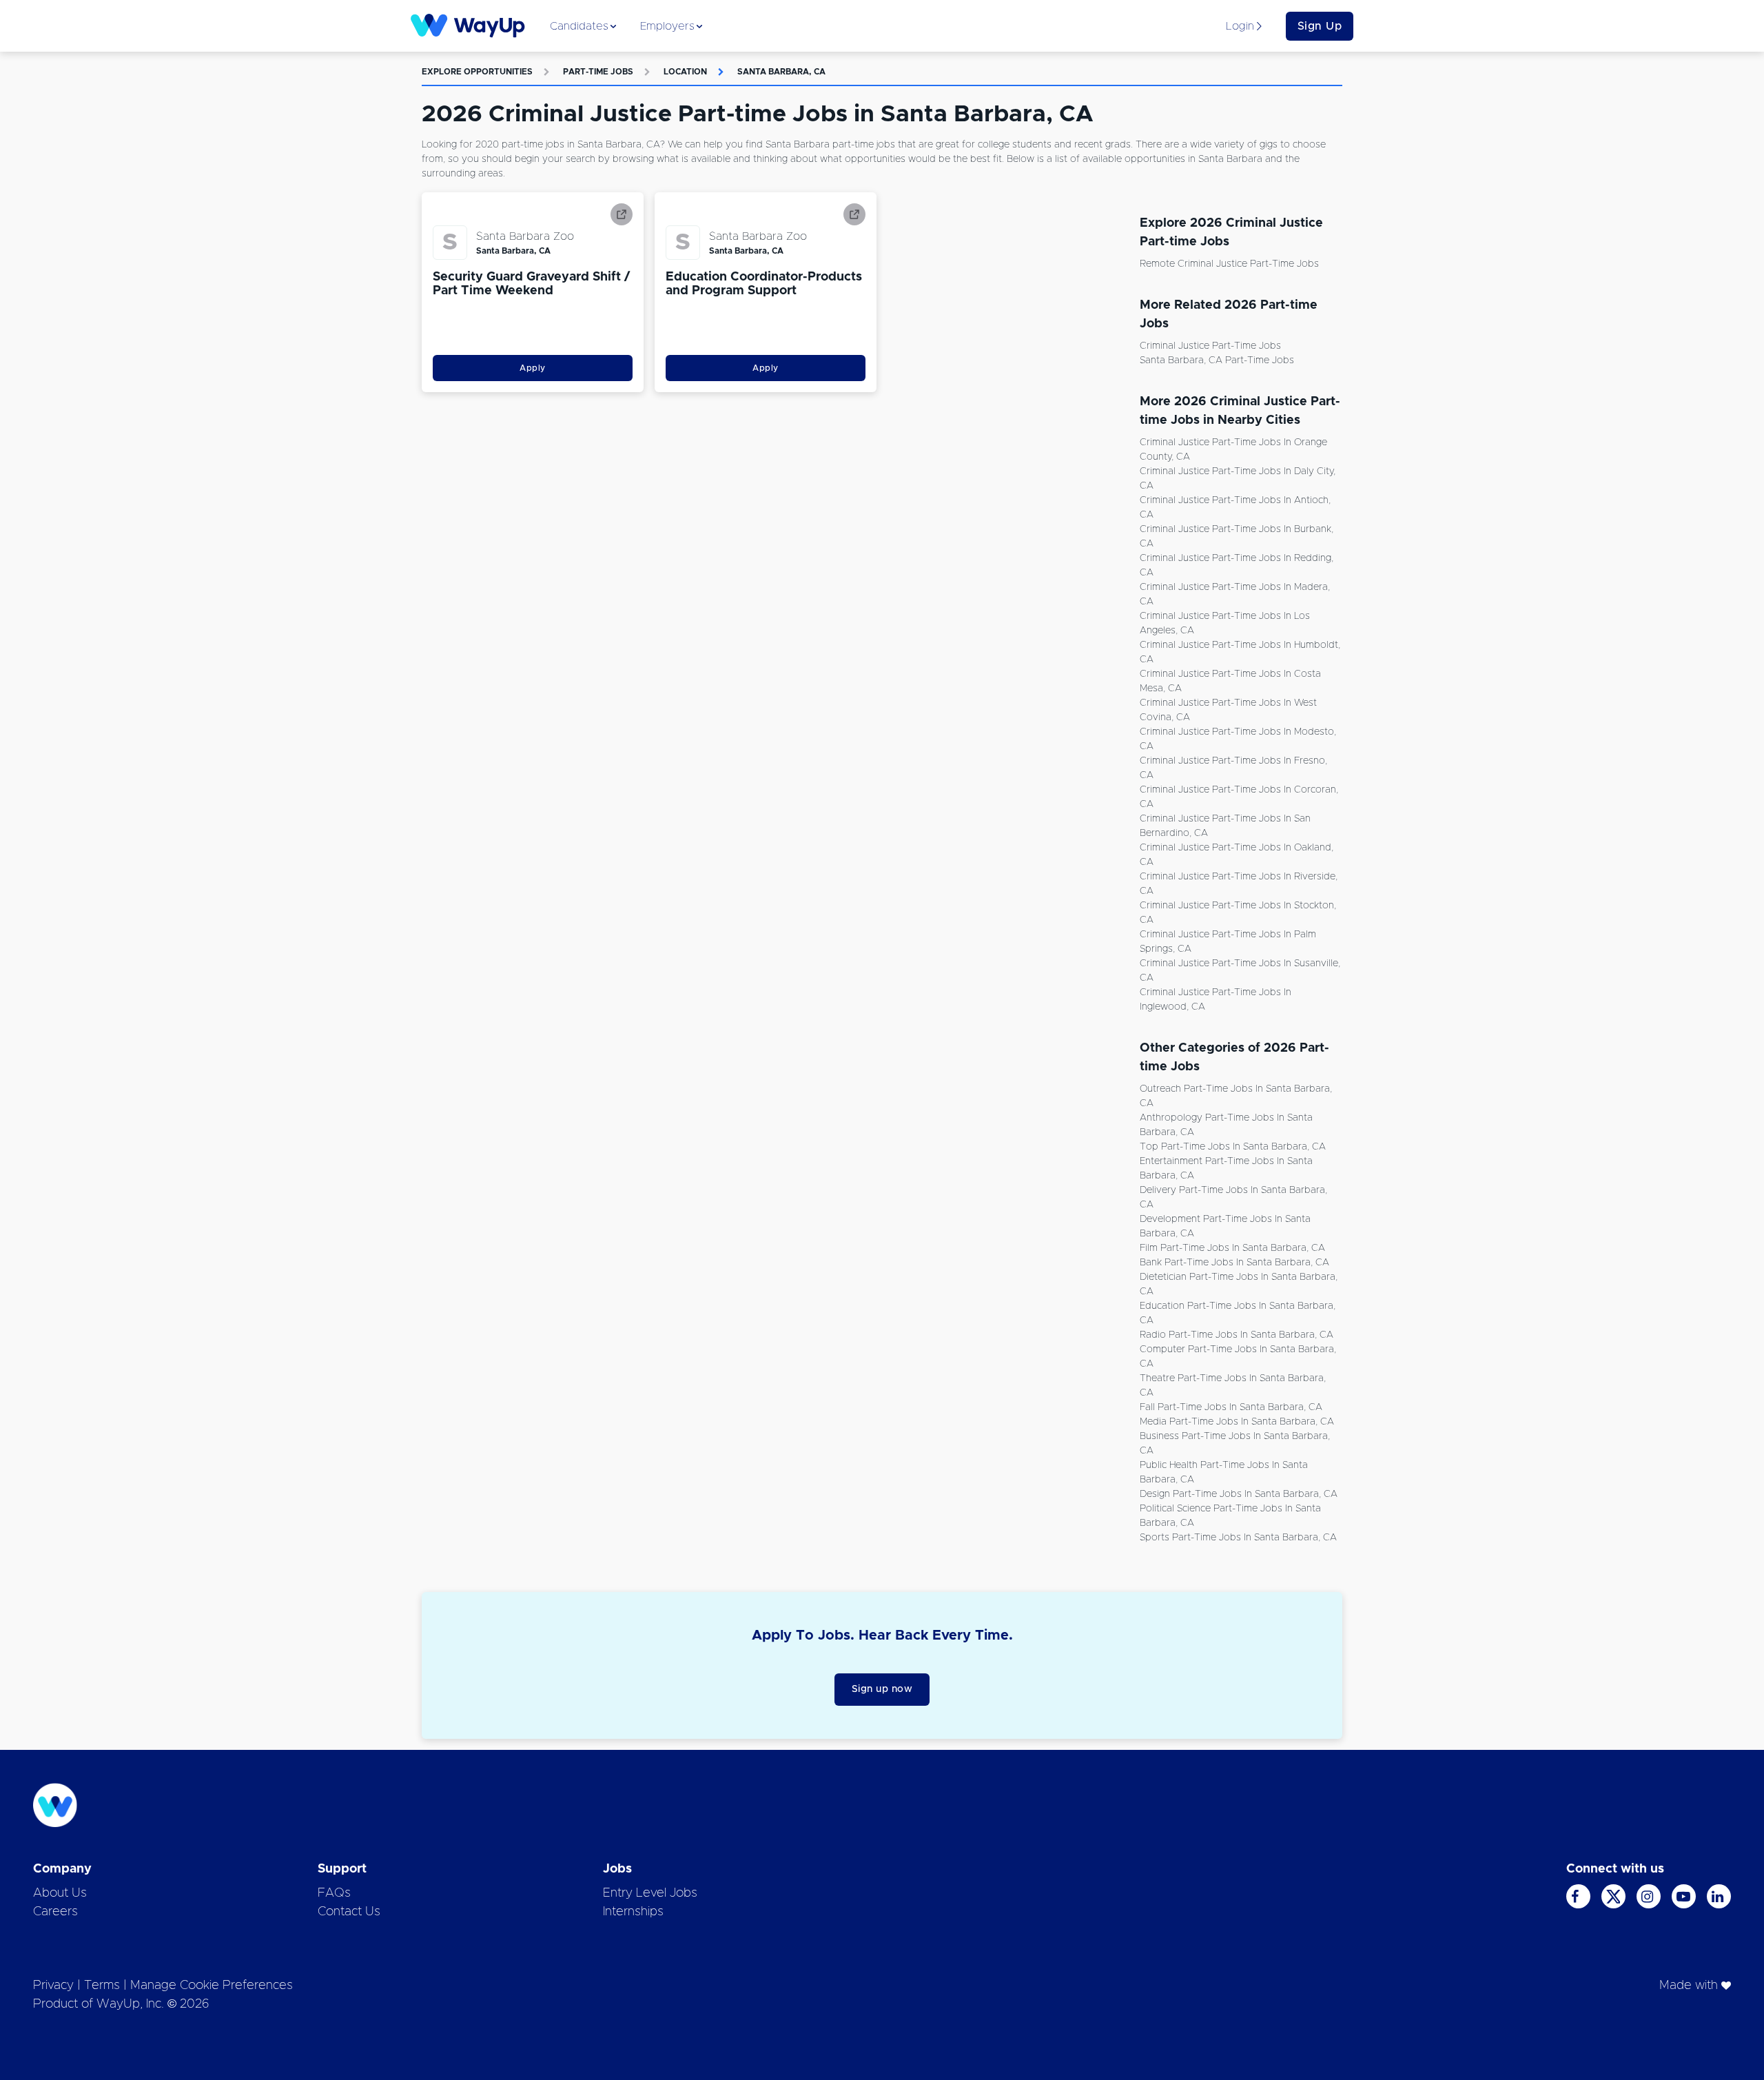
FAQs (334, 1893)
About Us (60, 1893)
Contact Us (349, 1912)
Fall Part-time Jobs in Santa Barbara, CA (1231, 1407)
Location (685, 72)
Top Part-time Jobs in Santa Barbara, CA (1233, 1147)
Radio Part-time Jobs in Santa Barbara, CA (1237, 1335)
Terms (102, 1986)
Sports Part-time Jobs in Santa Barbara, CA (1238, 1538)
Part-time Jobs (598, 72)
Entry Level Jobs (650, 1893)
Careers (55, 1912)
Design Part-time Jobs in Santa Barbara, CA (1239, 1494)
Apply (533, 368)
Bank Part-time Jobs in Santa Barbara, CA (1234, 1263)
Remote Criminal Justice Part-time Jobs (1229, 264)
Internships (633, 1912)
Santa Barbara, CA (781, 72)
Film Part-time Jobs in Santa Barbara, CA (1232, 1248)
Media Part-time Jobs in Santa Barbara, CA (1237, 1422)
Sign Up (1320, 26)
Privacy (53, 1986)
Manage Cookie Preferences (212, 1986)
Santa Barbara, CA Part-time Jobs (1217, 360)
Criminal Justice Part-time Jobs (1210, 346)
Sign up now (882, 1689)
